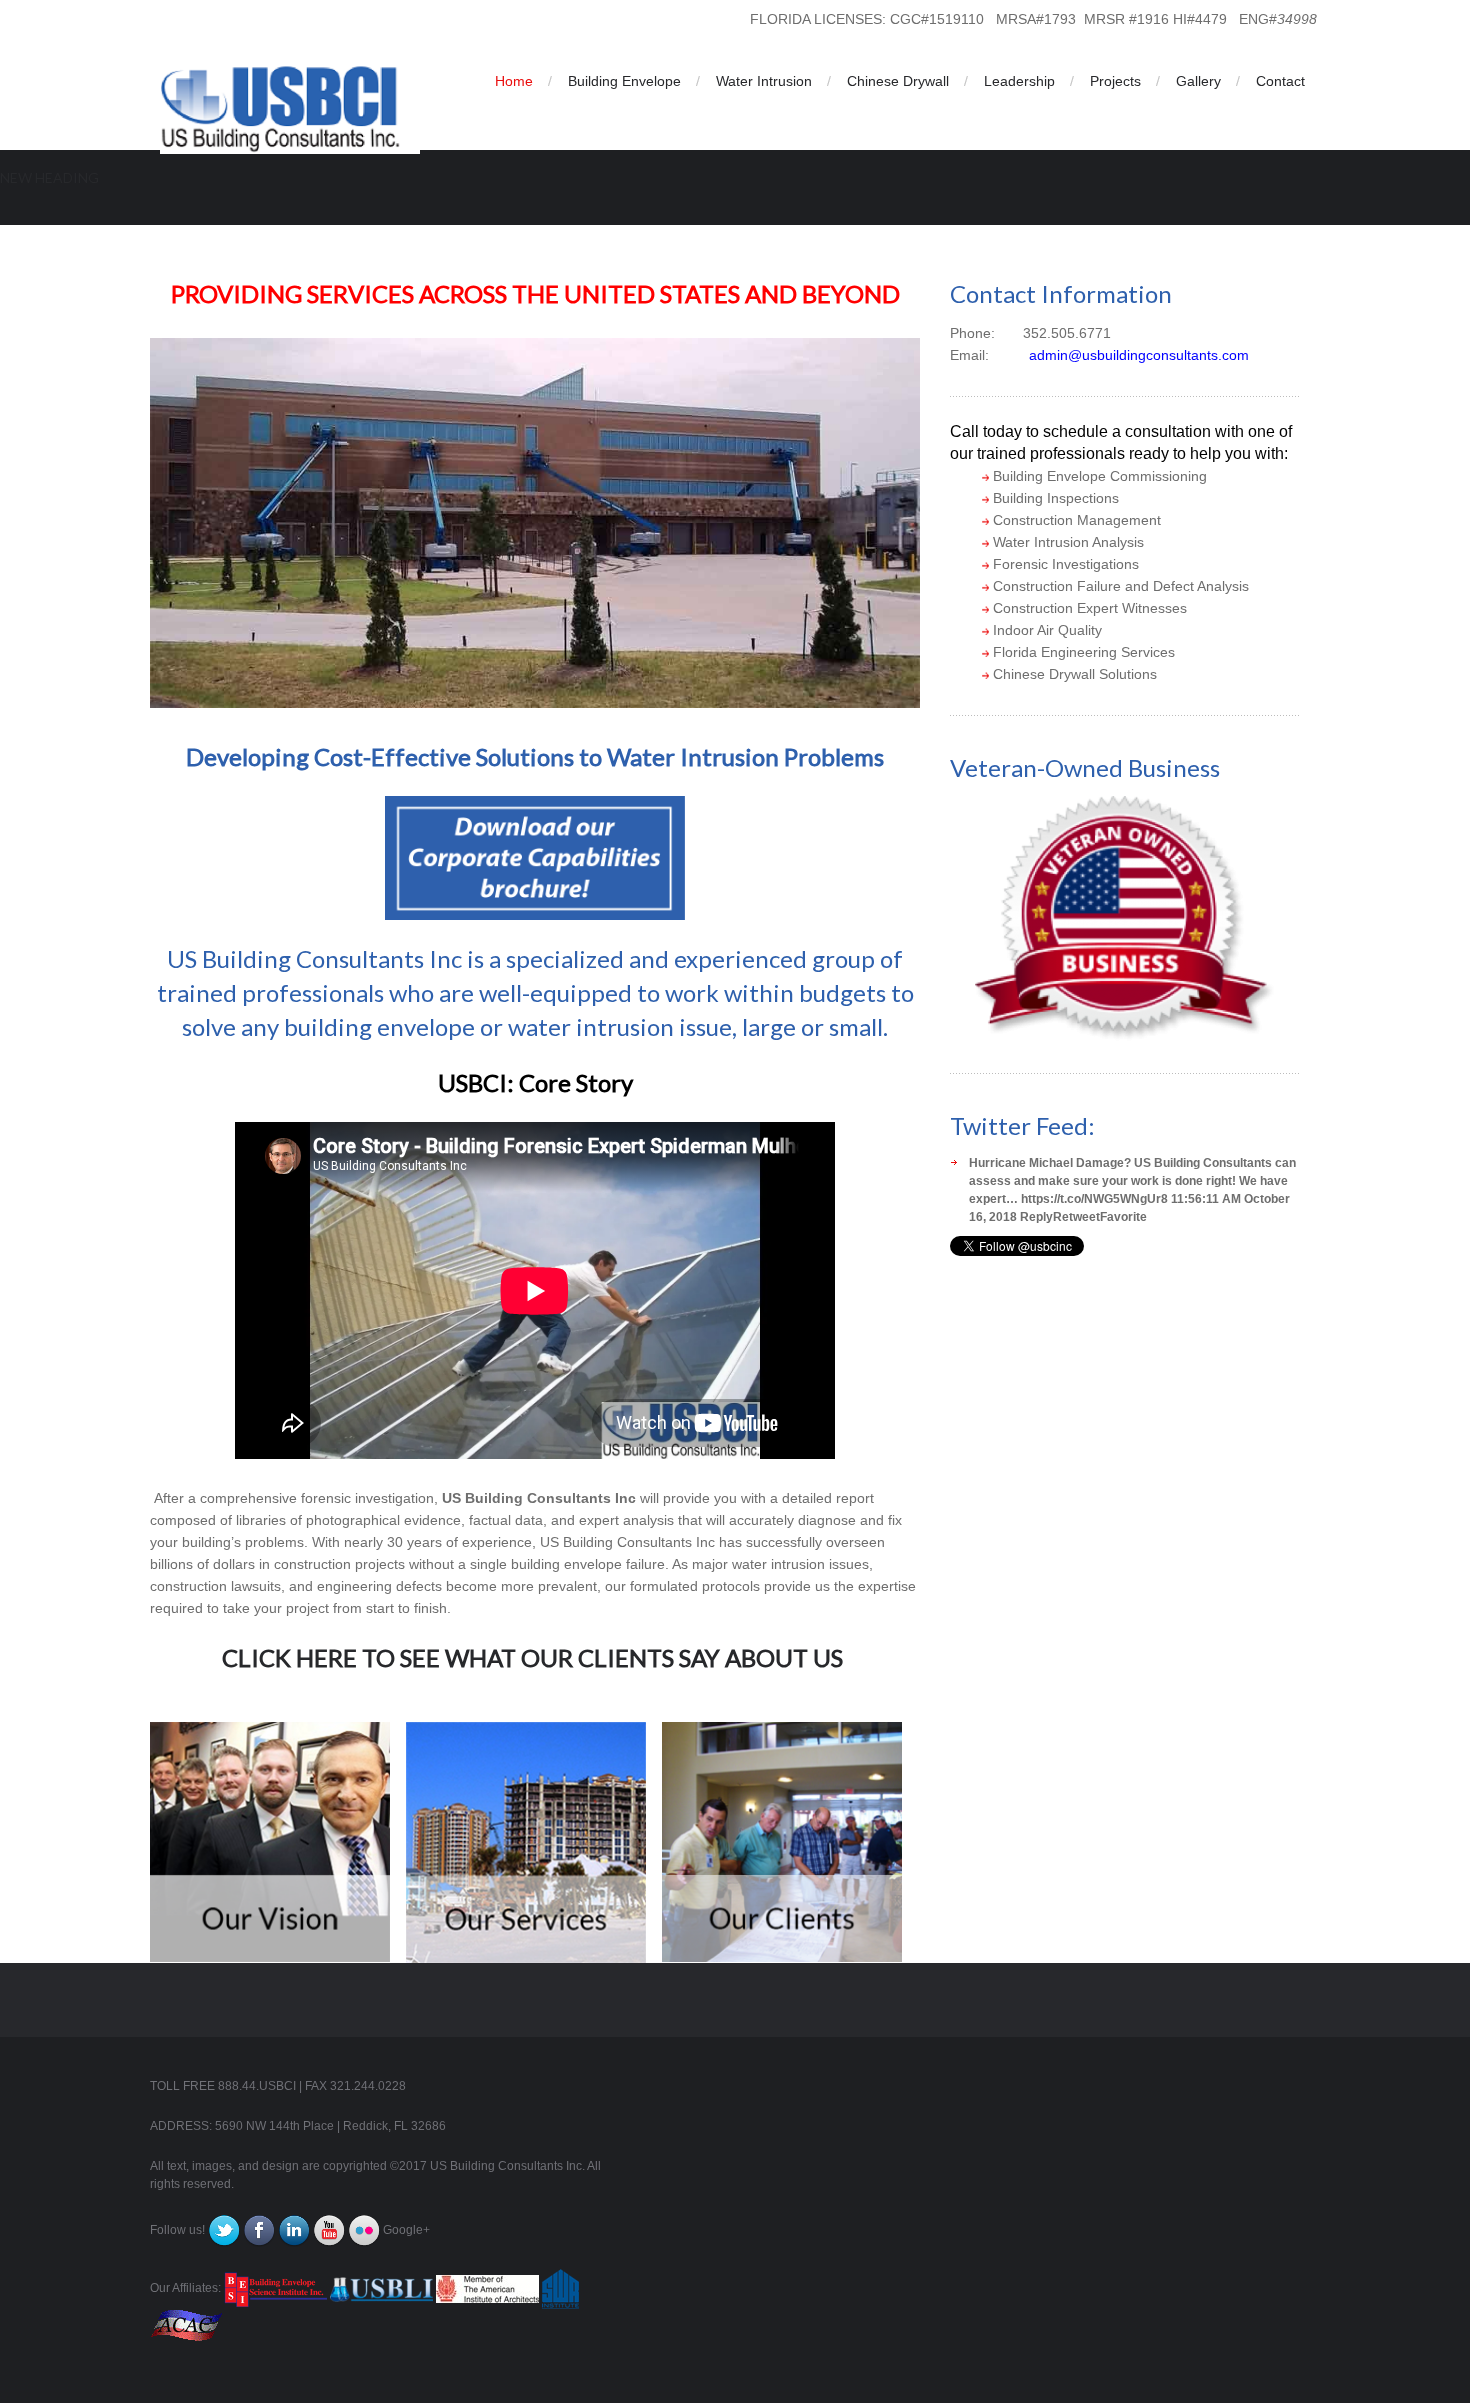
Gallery (1198, 81)
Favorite (1123, 1217)
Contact (1280, 81)
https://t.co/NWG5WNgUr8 (1094, 1199)
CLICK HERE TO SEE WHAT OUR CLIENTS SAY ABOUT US (532, 1657)
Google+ (406, 2231)
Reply (1036, 1217)
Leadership (1019, 81)
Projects (1115, 81)
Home (514, 81)
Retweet (1076, 1217)
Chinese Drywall (898, 81)
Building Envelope (624, 81)
